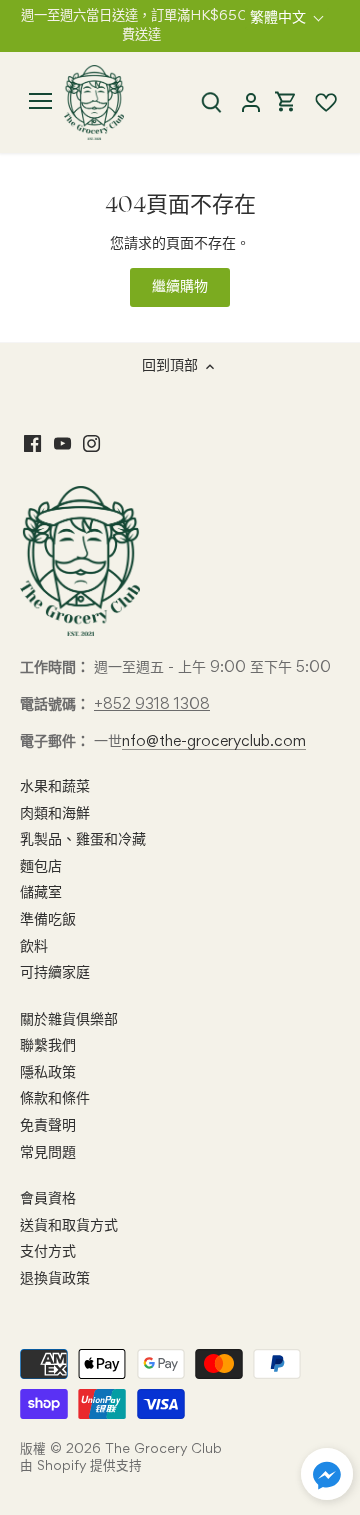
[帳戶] (250, 102)
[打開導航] (40, 101)
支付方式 (48, 1252)
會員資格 (48, 1199)
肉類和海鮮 (55, 814)
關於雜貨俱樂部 (69, 1020)
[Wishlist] (317, 103)
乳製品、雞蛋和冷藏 (83, 840)
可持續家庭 (55, 973)
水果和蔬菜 (55, 787)
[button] (327, 1474)
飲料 (34, 947)
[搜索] (211, 102)
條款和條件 (55, 1099)
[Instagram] (91, 445)
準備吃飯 (48, 920)
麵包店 (41, 867)
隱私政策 (48, 1073)
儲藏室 (41, 893)
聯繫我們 (48, 1046)
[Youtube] (62, 445)
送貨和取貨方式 (69, 1226)
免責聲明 (48, 1126)
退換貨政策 (55, 1279)
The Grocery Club (163, 1449)
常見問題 (48, 1153)
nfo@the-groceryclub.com (214, 742)
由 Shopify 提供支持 (81, 1466)
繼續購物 (180, 287)
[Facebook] (32, 445)
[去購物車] (286, 102)
